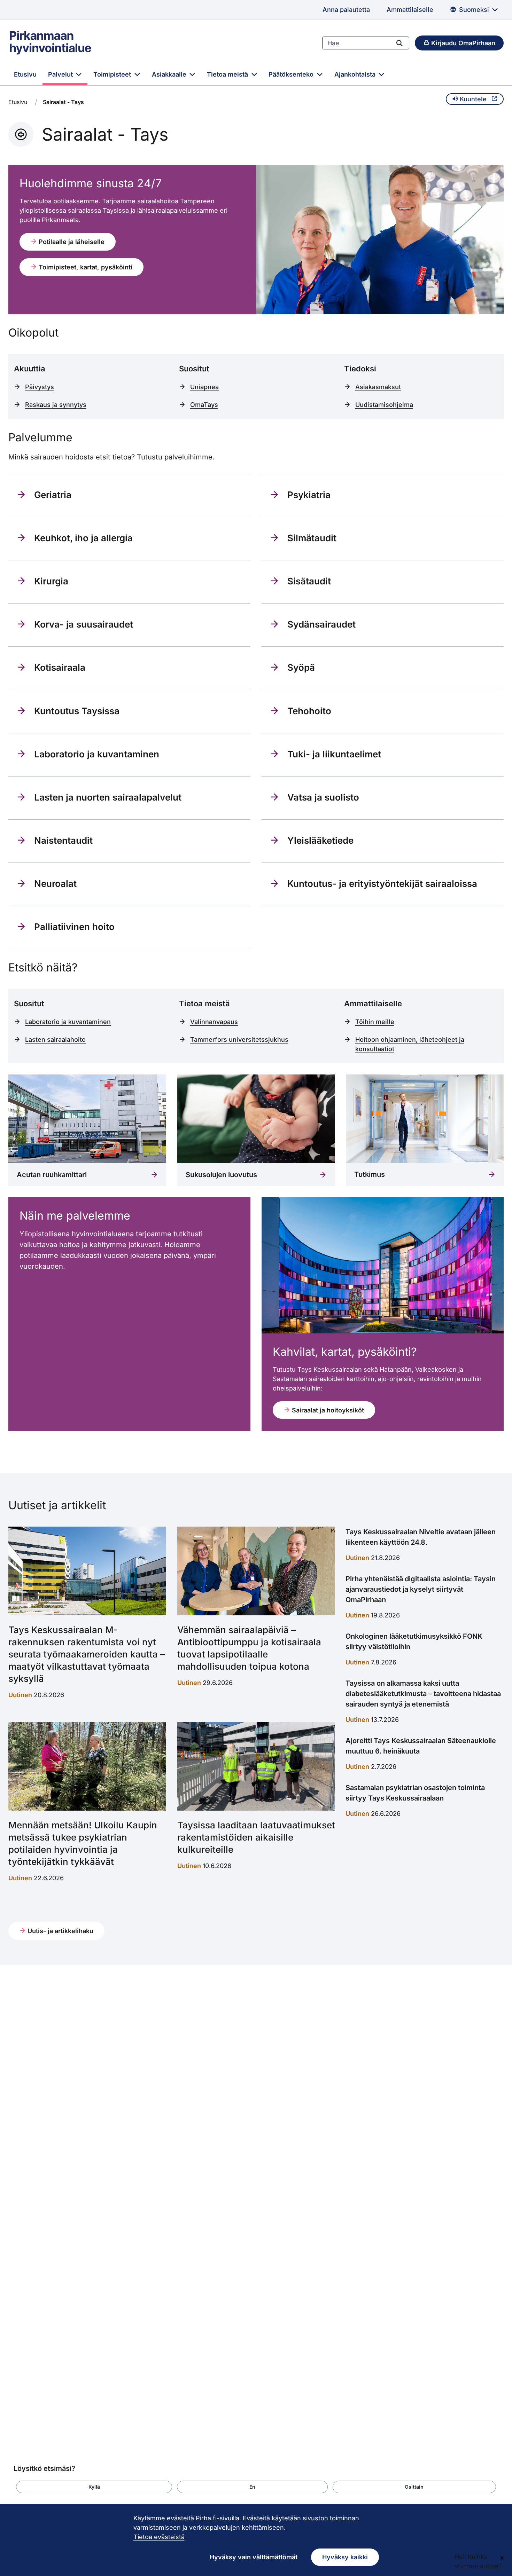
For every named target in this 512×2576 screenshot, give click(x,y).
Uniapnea (204, 387)
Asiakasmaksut (378, 387)
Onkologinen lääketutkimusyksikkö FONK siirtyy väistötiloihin (414, 1641)
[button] (94, 2487)
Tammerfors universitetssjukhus (239, 1039)
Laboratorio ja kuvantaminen (68, 1022)
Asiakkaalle (170, 74)
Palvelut (61, 74)
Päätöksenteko (292, 74)
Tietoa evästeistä (159, 2537)
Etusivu (25, 74)
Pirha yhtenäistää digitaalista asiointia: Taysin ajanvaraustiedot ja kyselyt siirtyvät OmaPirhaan (421, 1589)
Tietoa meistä (228, 74)
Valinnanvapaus (214, 1022)
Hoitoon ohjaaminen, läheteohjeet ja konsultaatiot (410, 1044)
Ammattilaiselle (410, 10)
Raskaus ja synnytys (56, 405)
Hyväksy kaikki (345, 2557)
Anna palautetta (346, 10)
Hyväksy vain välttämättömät (254, 2557)
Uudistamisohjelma (384, 405)
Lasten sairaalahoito (55, 1039)
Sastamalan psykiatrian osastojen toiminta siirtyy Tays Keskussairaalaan (415, 1793)
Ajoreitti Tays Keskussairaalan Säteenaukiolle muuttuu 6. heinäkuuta (421, 1746)
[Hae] (399, 43)
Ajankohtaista (356, 74)
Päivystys (40, 387)
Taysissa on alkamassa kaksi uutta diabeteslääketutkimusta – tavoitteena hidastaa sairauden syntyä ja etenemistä (423, 1694)
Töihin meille (375, 1022)
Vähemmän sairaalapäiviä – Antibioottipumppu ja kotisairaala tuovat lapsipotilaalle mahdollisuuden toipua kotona (249, 1648)
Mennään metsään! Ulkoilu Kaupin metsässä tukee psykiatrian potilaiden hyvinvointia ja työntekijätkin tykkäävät (83, 1843)
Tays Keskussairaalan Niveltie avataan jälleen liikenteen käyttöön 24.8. (421, 1537)
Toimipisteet (113, 74)
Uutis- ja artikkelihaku (60, 1931)
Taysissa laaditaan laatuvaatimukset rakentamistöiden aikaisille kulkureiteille (256, 1837)
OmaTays (204, 405)
